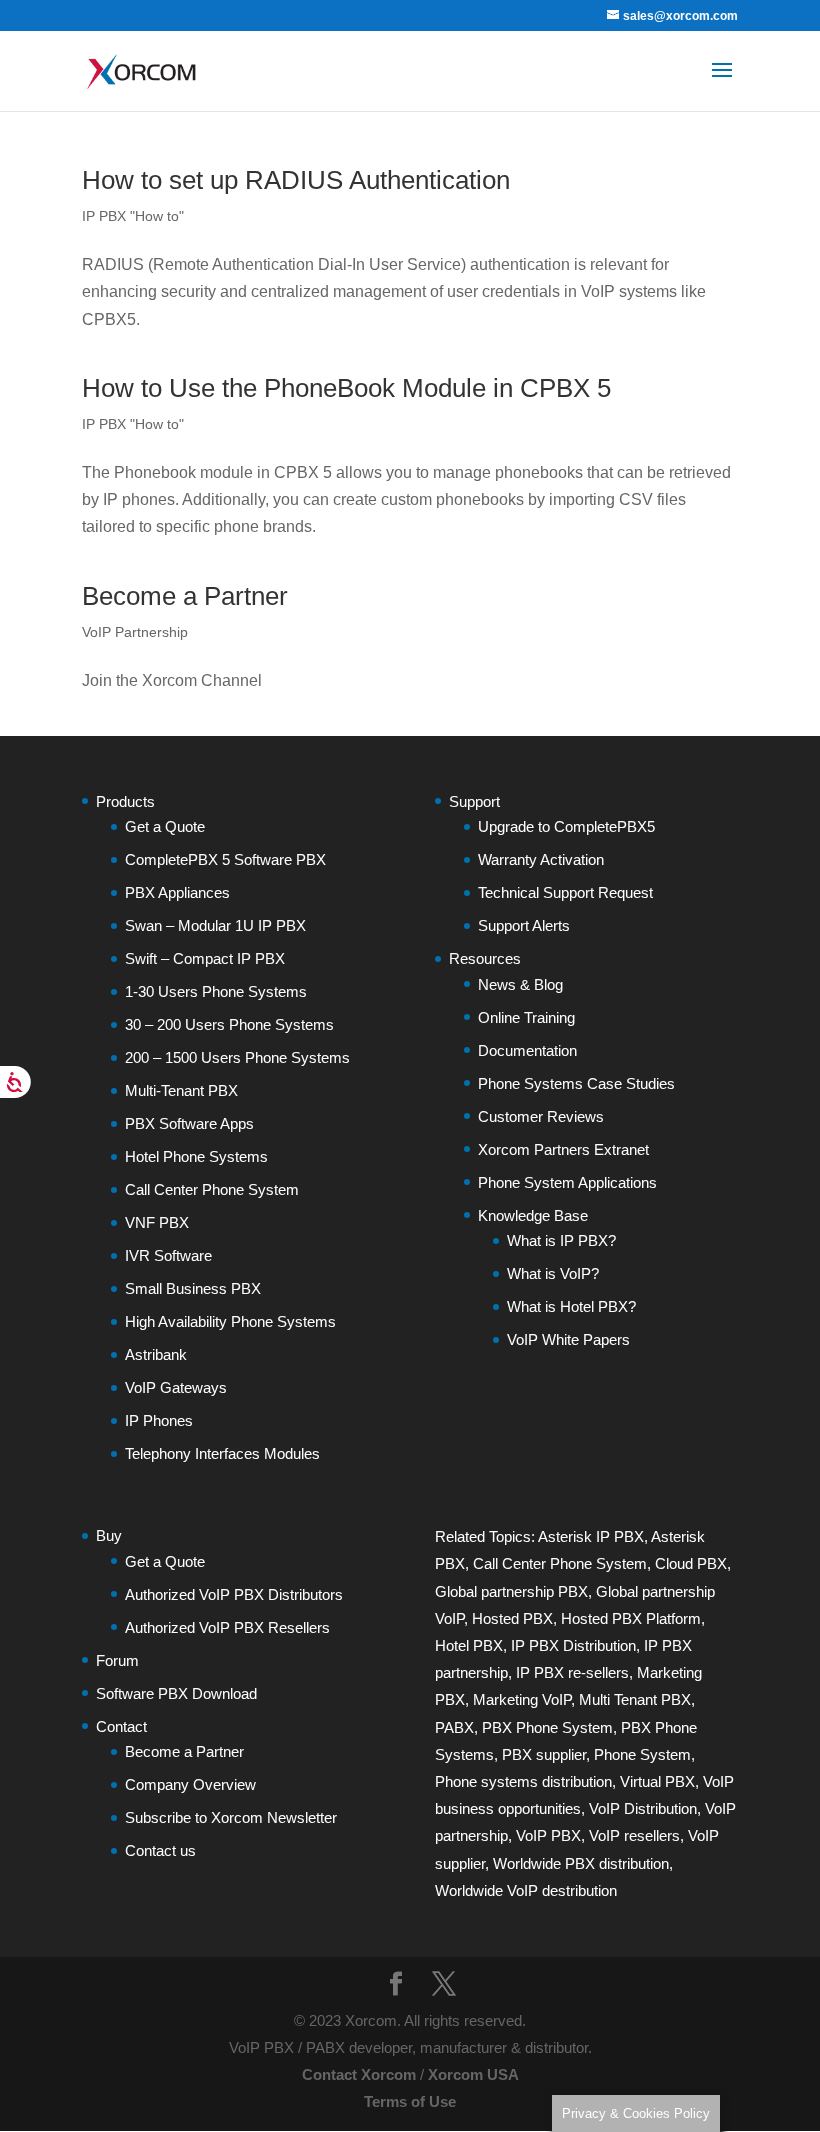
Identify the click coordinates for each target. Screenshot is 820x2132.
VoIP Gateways (176, 1387)
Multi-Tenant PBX (181, 1090)
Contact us (160, 1850)
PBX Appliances (177, 892)
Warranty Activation (541, 859)
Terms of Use (410, 2101)
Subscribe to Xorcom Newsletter (231, 1817)
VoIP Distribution (643, 1808)
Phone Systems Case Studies (576, 1083)
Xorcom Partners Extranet (563, 1149)
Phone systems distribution (523, 1781)
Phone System (642, 1754)
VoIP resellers (634, 1835)
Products (125, 801)
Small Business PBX (193, 1288)
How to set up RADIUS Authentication (296, 180)
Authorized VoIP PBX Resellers (227, 1627)
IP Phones (159, 1420)
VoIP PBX (548, 1835)
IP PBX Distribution (573, 1645)
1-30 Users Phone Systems (216, 991)
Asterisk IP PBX (591, 1536)
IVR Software (168, 1255)
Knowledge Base (533, 1215)
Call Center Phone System (212, 1189)
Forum (117, 1660)
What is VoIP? (553, 1273)
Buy (109, 1535)
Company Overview (190, 1784)
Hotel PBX (469, 1645)
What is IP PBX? (561, 1240)
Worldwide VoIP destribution (526, 1890)
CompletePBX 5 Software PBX (225, 859)
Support (474, 801)
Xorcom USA (473, 2074)
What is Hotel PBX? (571, 1306)
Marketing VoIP (522, 1699)
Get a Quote (165, 826)
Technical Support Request (565, 892)
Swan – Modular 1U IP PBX (215, 925)
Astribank (156, 1354)
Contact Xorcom (359, 2074)
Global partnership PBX (511, 1591)
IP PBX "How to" (133, 216)
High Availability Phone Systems (230, 1321)
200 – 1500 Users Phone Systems (237, 1057)
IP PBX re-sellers (572, 1672)
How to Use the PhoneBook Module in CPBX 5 (346, 388)
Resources (485, 958)
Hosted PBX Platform (631, 1618)
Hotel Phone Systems (196, 1156)
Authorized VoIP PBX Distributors (234, 1594)
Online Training (526, 1017)
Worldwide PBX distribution (581, 1863)
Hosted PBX (512, 1618)
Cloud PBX (691, 1563)
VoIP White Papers (568, 1339)
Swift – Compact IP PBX (205, 958)
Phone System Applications (567, 1182)
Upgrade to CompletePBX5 (566, 826)
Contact (121, 1726)
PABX (454, 1727)
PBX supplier (544, 1754)
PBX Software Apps (189, 1123)
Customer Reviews (541, 1116)
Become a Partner (185, 596)
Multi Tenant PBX (635, 1699)
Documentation (527, 1050)
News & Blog (520, 984)
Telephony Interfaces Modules (222, 1453)
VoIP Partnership (135, 632)
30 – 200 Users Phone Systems (229, 1024)
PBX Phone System (547, 1727)
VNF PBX (157, 1222)
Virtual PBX (657, 1781)
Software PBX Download (176, 1693)
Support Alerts (524, 925)
